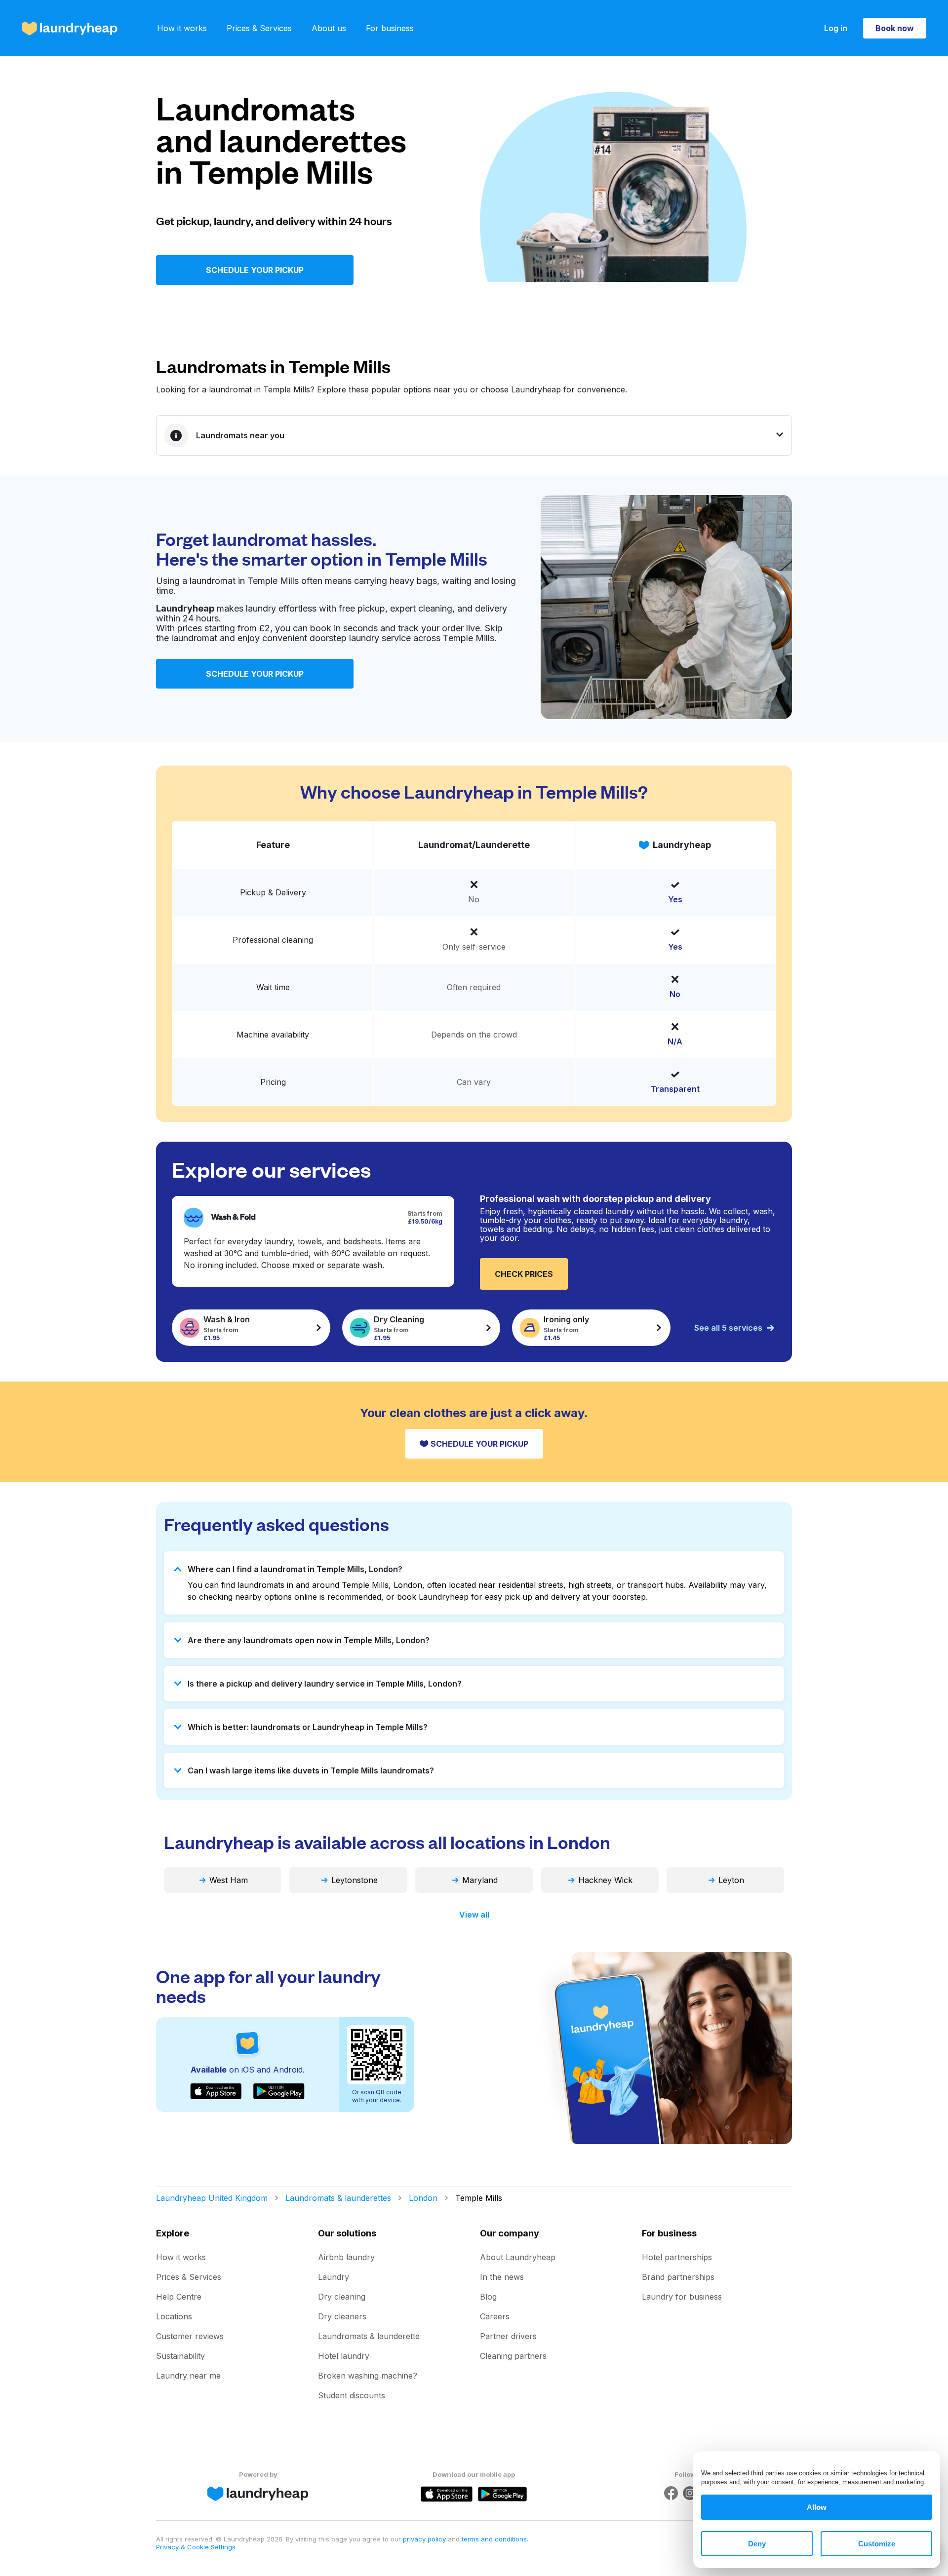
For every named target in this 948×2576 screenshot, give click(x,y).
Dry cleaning (342, 2297)
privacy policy (425, 2539)
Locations (174, 2316)
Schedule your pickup (255, 270)
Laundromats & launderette (369, 2336)
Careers (495, 2316)
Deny (757, 2544)
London (423, 2198)
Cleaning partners (513, 2356)
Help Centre (179, 2297)
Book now (895, 28)
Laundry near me (188, 2376)
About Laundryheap (518, 2257)
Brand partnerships (678, 2277)
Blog (488, 2297)
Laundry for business (682, 2297)
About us (329, 28)
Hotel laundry (344, 2356)
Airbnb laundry (346, 2257)
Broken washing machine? (368, 2376)
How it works (182, 28)
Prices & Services (259, 28)
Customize (877, 2544)
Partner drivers (508, 2336)
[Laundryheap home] (70, 28)
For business (390, 28)
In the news (502, 2277)
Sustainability (180, 2356)
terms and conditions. (495, 2539)
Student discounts (352, 2395)
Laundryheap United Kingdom (212, 2198)
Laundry (334, 2277)
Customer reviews (190, 2336)
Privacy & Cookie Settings (196, 2547)
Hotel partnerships (677, 2257)
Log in (836, 28)
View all (474, 1915)
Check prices (524, 1274)
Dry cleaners (342, 2316)
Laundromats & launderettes (338, 2198)
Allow (817, 2507)
